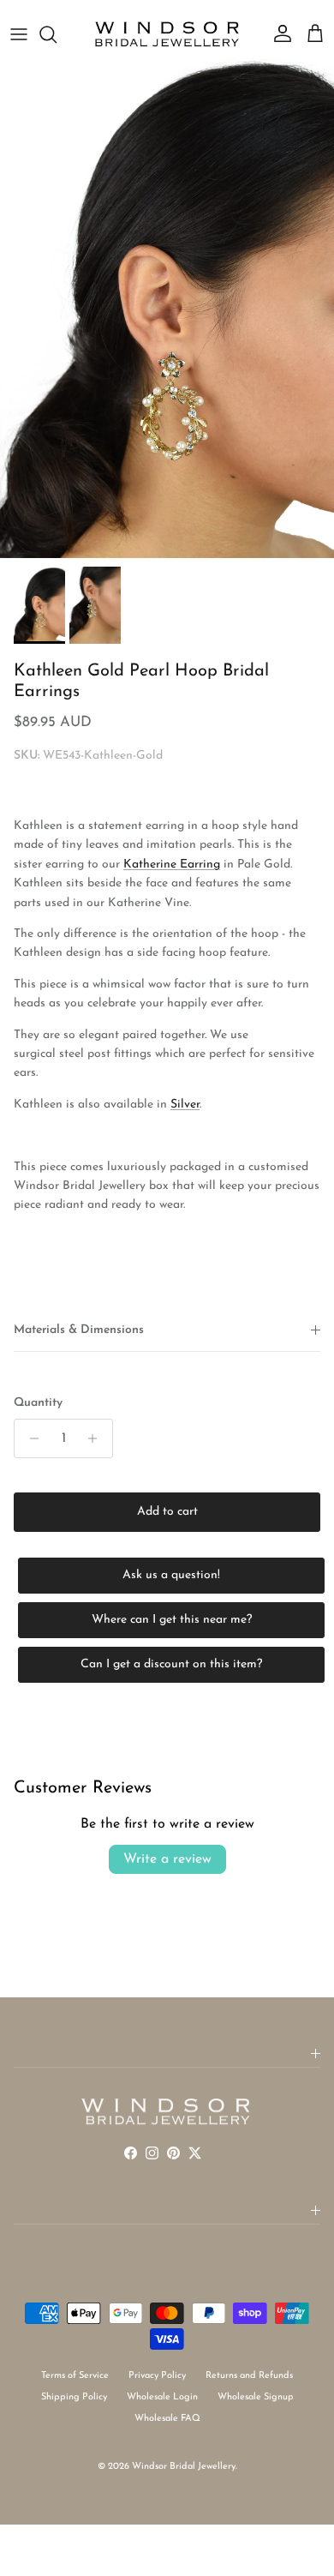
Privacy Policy (157, 2376)
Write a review (167, 1859)
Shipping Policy (74, 2397)
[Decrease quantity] (30, 1438)
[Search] (57, 34)
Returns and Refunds (249, 2376)
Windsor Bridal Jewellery (184, 2467)
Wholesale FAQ (167, 2419)
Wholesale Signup (256, 2397)
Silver (185, 1105)
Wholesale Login (162, 2397)
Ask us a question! (171, 1575)
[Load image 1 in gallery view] (167, 307)
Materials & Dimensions (79, 1330)
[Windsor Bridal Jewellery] (167, 34)
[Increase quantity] (97, 1438)
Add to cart (167, 1512)
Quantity (38, 1403)
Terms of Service (75, 2376)
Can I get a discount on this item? (171, 1664)
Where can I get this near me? (172, 1620)
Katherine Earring (172, 865)
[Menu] (19, 34)
